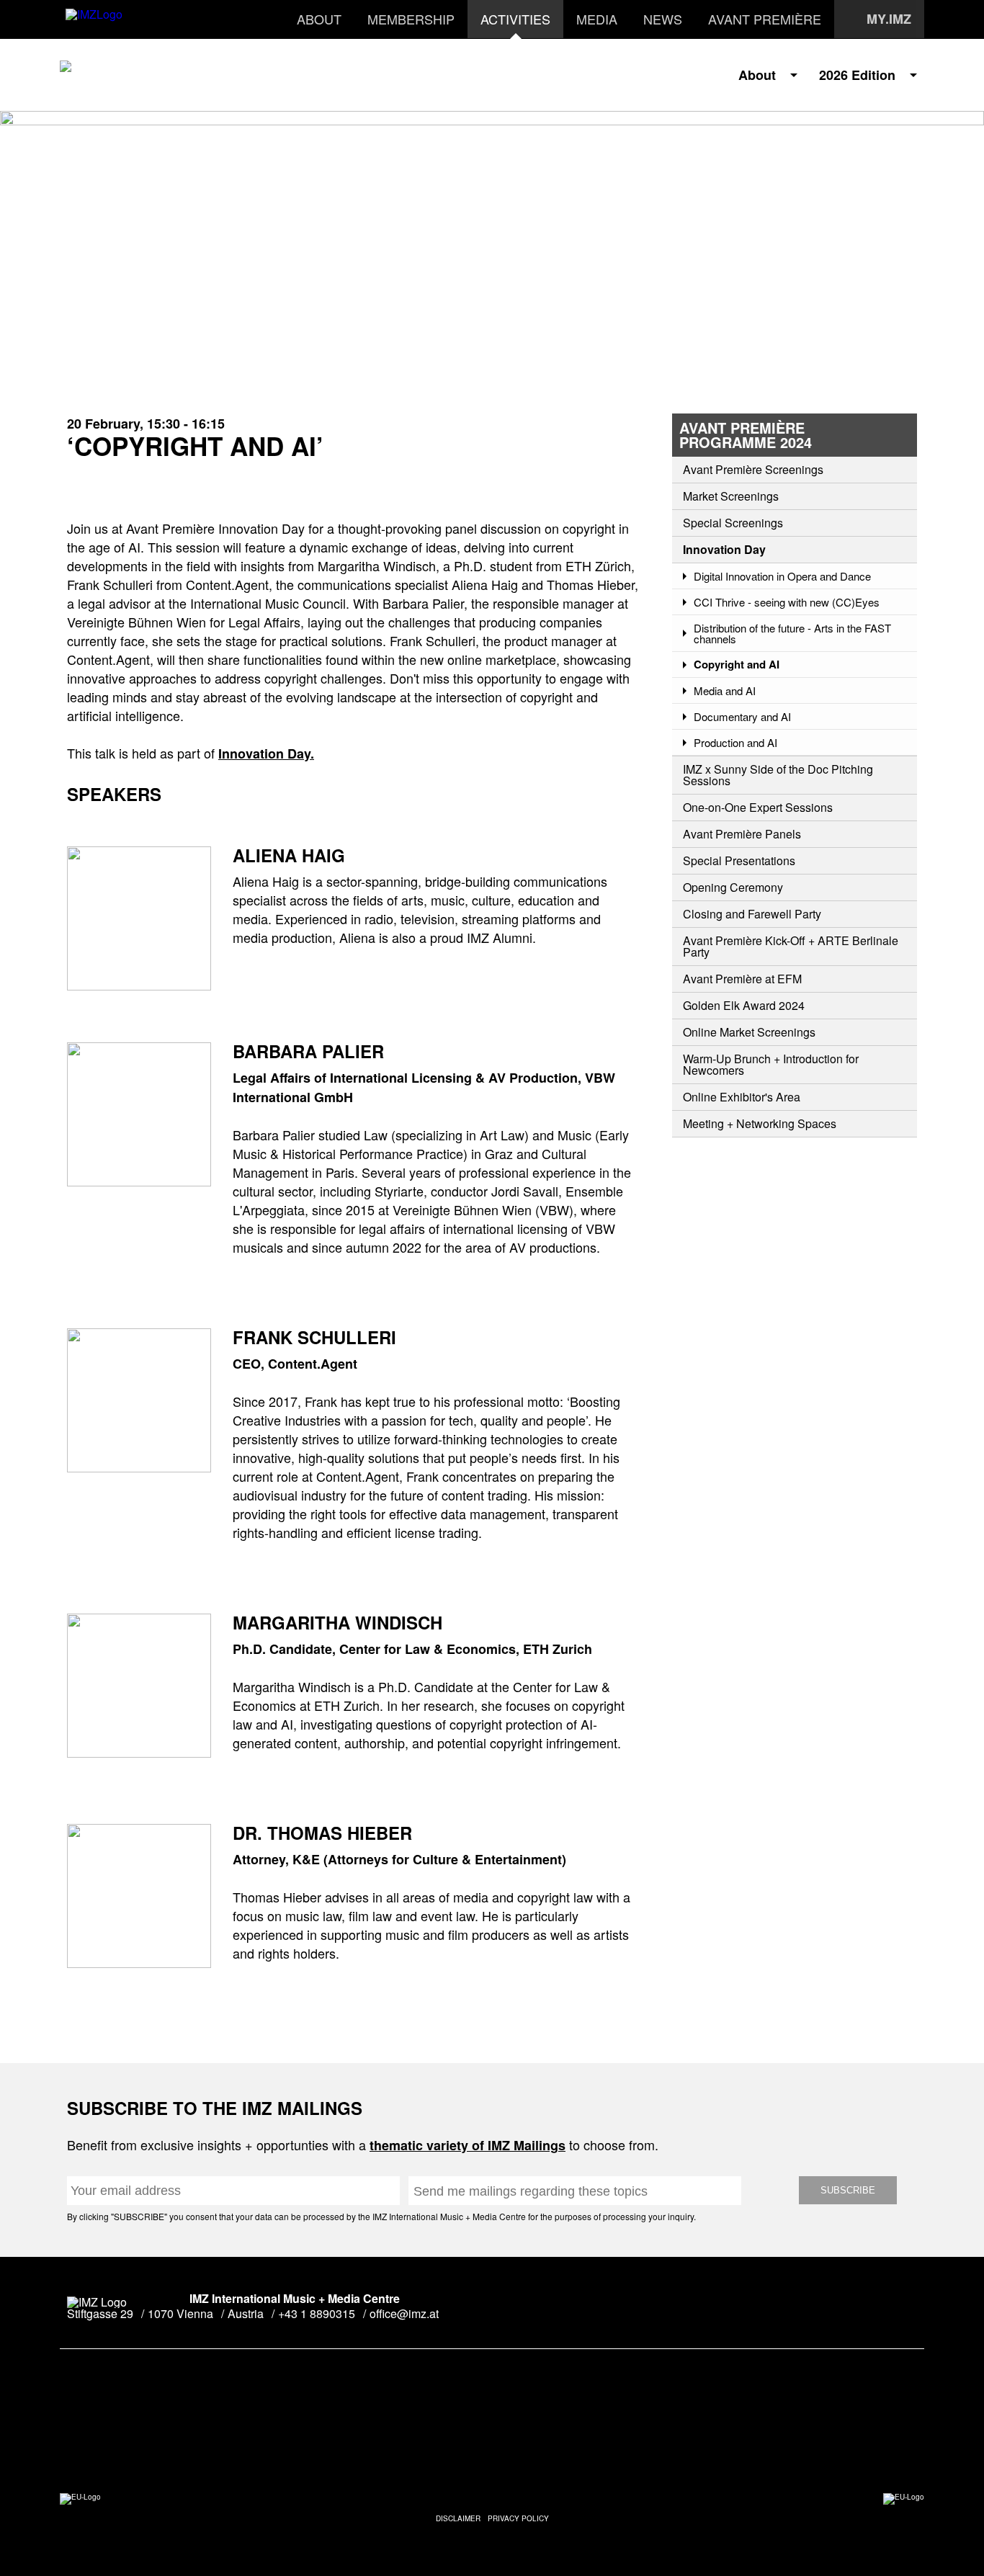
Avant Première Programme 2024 (746, 435)
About (757, 75)
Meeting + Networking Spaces (760, 1124)
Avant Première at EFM (742, 979)
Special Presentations (739, 861)
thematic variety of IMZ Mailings (468, 2145)
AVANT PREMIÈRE (765, 19)
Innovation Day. (266, 753)
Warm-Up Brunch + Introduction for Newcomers (771, 1065)
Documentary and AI (742, 716)
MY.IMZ (889, 19)
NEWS (663, 19)
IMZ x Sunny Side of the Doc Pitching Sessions (778, 775)
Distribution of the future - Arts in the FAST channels (792, 633)
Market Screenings (731, 496)
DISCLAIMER (458, 2518)
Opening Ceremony (733, 887)
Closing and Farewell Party (752, 914)
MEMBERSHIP (411, 19)
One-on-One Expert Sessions (758, 808)
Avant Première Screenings (753, 470)
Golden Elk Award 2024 (744, 1006)
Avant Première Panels (742, 834)
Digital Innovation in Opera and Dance (782, 576)
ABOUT (319, 19)
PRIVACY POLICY (518, 2518)
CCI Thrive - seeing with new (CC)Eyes (787, 602)
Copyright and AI (737, 665)
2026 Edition (857, 75)
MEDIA (597, 19)
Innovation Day (724, 550)
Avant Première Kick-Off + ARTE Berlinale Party (791, 947)
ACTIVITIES (515, 19)
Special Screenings (733, 523)
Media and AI (725, 690)
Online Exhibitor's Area (742, 1097)
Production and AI (735, 742)
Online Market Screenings (749, 1032)
